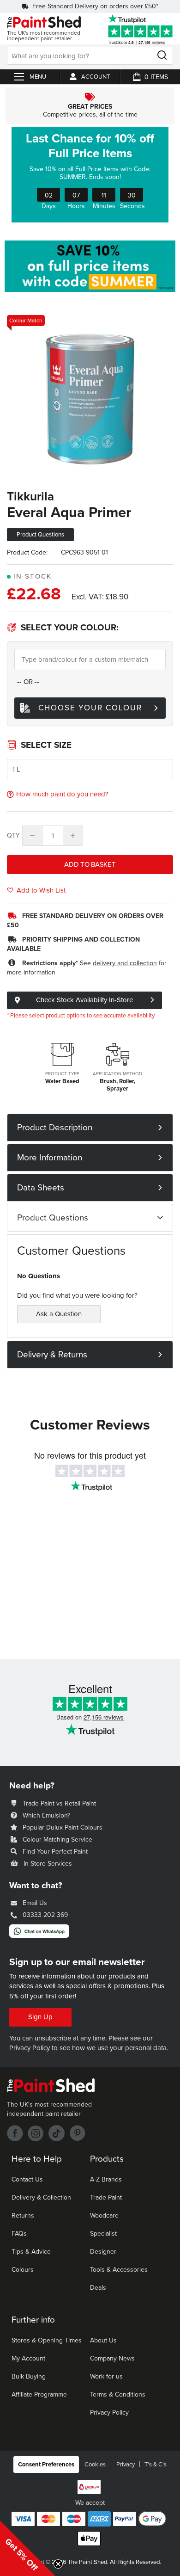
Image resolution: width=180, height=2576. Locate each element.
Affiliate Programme (39, 2394)
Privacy (126, 2465)
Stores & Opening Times (47, 2340)
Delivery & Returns (52, 1355)
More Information (50, 1158)
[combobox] (90, 56)
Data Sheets (41, 1188)
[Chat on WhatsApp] (39, 1935)
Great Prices (90, 106)
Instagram (36, 2133)
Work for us (106, 2376)
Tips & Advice (31, 2252)
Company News (112, 2358)
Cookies (95, 2465)
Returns (23, 2215)
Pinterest (77, 2133)
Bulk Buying (29, 2376)
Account (96, 77)
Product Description (55, 1128)
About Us (103, 2340)
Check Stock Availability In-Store (84, 1000)
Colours (23, 2270)
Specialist (103, 2234)
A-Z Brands (106, 2179)
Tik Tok (57, 2133)
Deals (98, 2288)
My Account (28, 2358)
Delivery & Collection (41, 2197)
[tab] (90, 1128)
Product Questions (53, 1218)
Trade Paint (106, 2197)
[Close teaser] (58, 2564)
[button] (28, 2548)
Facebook (15, 2133)
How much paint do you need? (62, 794)
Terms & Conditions (118, 2394)
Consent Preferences (46, 2465)
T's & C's (156, 2465)
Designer (103, 2252)
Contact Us (27, 2179)
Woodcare (104, 2215)
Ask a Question (59, 1314)
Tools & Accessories (119, 2270)
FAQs (19, 2234)
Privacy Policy (30, 2048)
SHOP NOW (90, 174)
